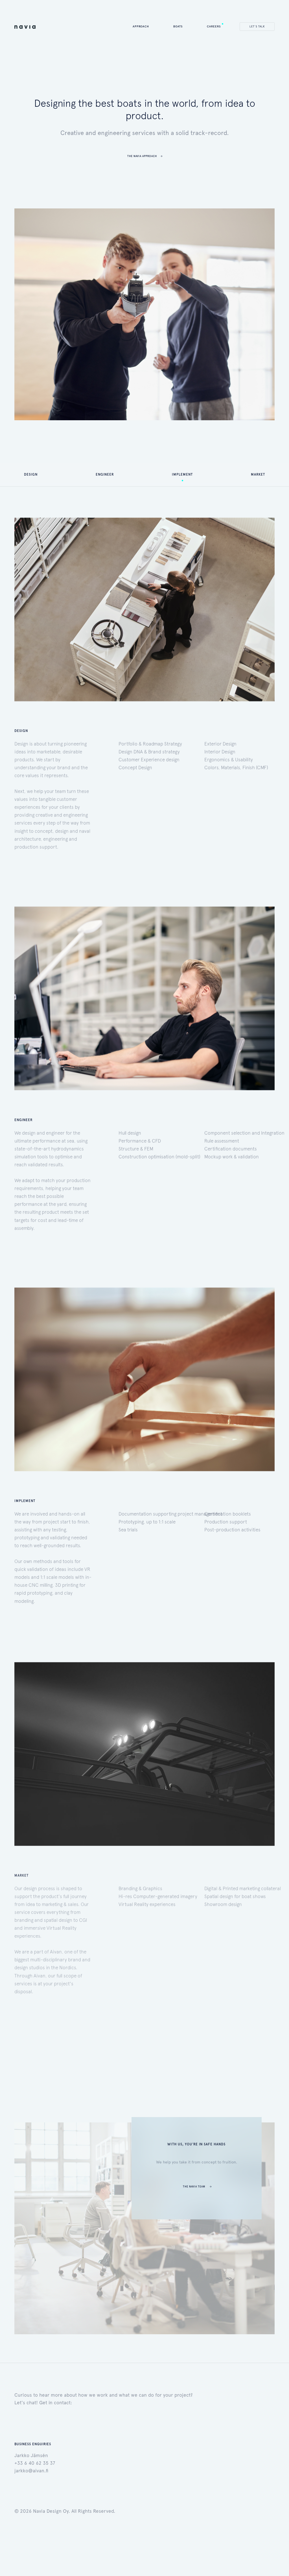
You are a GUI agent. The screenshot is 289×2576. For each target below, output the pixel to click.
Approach (141, 26)
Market (258, 474)
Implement (182, 474)
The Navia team (194, 2186)
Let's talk (257, 26)
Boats (178, 26)
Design (31, 474)
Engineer (105, 474)
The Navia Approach (142, 156)
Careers (214, 26)
